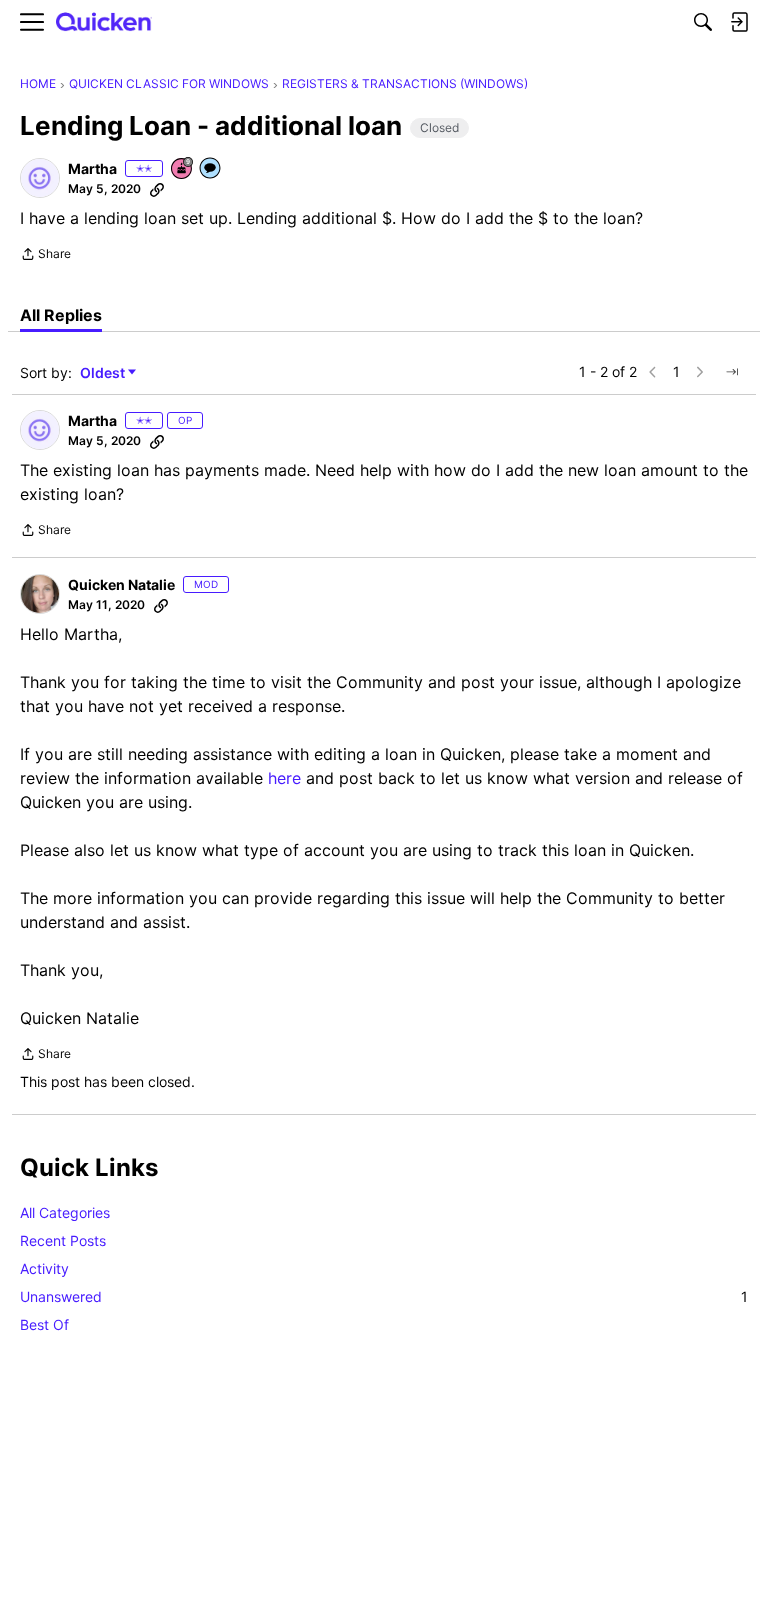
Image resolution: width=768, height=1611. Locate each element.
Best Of (44, 1324)
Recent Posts (63, 1240)
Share (45, 256)
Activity (44, 1268)
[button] (40, 178)
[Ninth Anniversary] (183, 169)
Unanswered (384, 1296)
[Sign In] (739, 22)
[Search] (703, 22)
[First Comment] (211, 169)
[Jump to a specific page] (732, 372)
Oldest (104, 373)
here (284, 778)
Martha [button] (92, 168)
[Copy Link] (157, 189)
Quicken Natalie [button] (121, 584)
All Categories (65, 1212)
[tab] (61, 315)
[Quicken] (104, 22)
